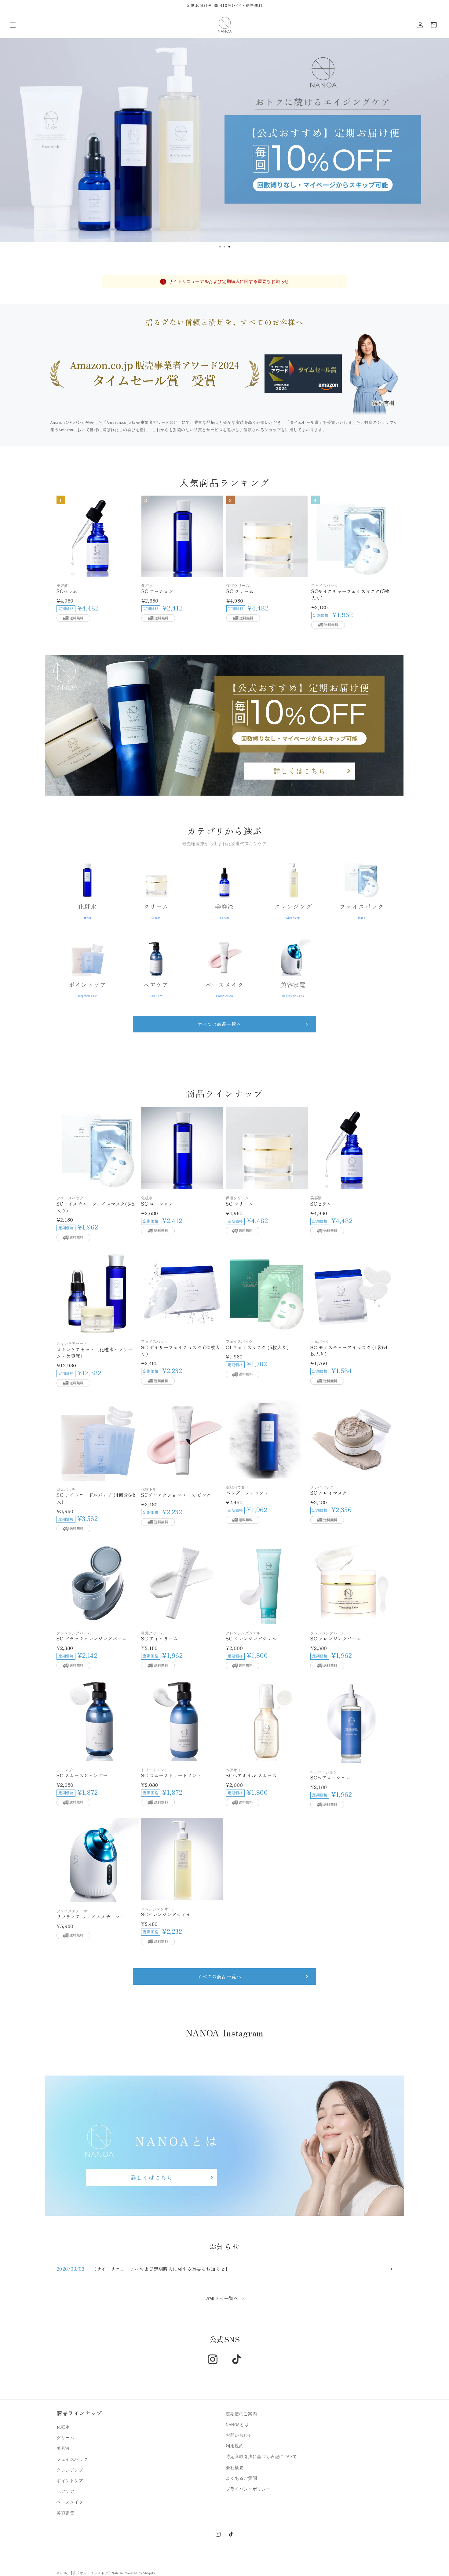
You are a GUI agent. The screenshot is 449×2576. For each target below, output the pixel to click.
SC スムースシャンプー (82, 1775)
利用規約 (235, 2446)
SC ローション (157, 591)
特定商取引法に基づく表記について (261, 2457)
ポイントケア (70, 2481)
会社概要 (235, 2467)
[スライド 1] (220, 247)
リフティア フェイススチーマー (91, 1916)
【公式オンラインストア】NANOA (96, 2573)
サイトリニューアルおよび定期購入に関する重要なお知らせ (229, 281)
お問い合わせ (239, 2435)
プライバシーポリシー (248, 2489)
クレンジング (70, 2470)
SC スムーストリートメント (171, 1775)
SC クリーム (240, 591)
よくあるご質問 (241, 2478)
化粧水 (63, 2427)
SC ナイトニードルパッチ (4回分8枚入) (96, 1499)
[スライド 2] (225, 247)
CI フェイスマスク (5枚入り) (257, 1347)
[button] (13, 25)
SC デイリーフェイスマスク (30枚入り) (181, 1351)
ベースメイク (70, 2502)
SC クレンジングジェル (251, 1638)
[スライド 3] (229, 247)
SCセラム (67, 591)
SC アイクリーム (159, 1638)
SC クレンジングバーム (336, 1638)
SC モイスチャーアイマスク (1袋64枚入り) (349, 1351)
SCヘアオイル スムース (251, 1775)
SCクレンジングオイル (166, 1914)
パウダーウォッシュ (247, 1493)
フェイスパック (72, 2459)
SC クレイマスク (329, 1493)
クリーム (65, 2438)
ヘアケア (65, 2491)
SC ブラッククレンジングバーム (92, 1638)
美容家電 (65, 2513)
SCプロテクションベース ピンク (176, 1495)
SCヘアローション (330, 1777)
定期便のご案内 (241, 2414)
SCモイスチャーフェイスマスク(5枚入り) (350, 594)
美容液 (63, 2448)
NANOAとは (237, 2424)
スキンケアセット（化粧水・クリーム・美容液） (95, 1353)
